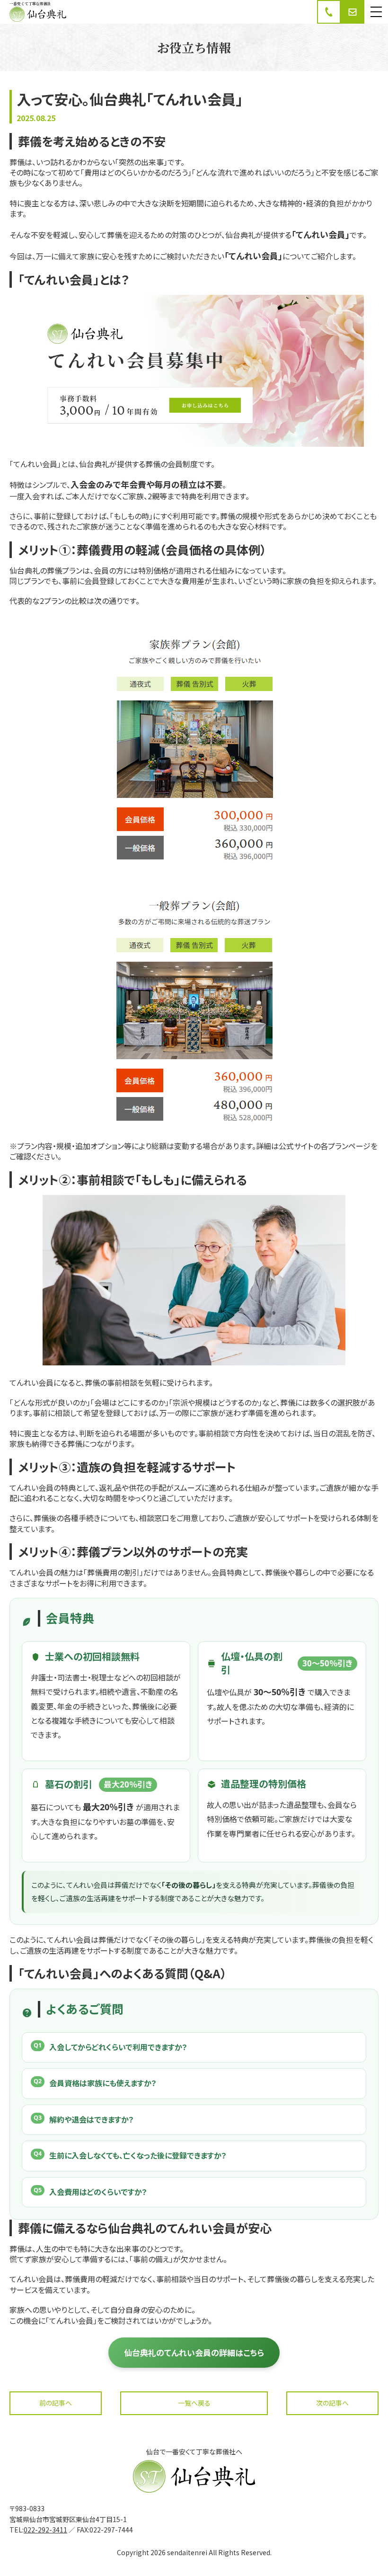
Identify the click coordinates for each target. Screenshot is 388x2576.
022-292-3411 (45, 2530)
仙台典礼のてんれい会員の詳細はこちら (194, 2352)
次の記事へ (332, 2403)
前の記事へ (56, 2403)
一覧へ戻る (194, 2403)
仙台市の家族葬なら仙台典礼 (36, 22)
